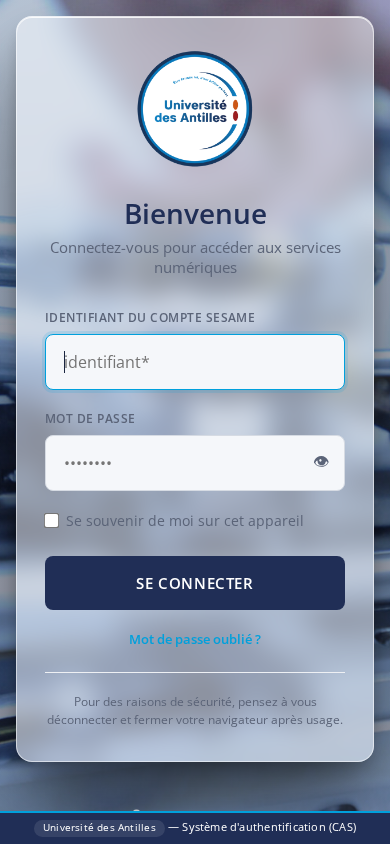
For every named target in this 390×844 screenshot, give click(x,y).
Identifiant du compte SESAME (150, 317)
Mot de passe (90, 418)
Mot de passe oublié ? (195, 639)
